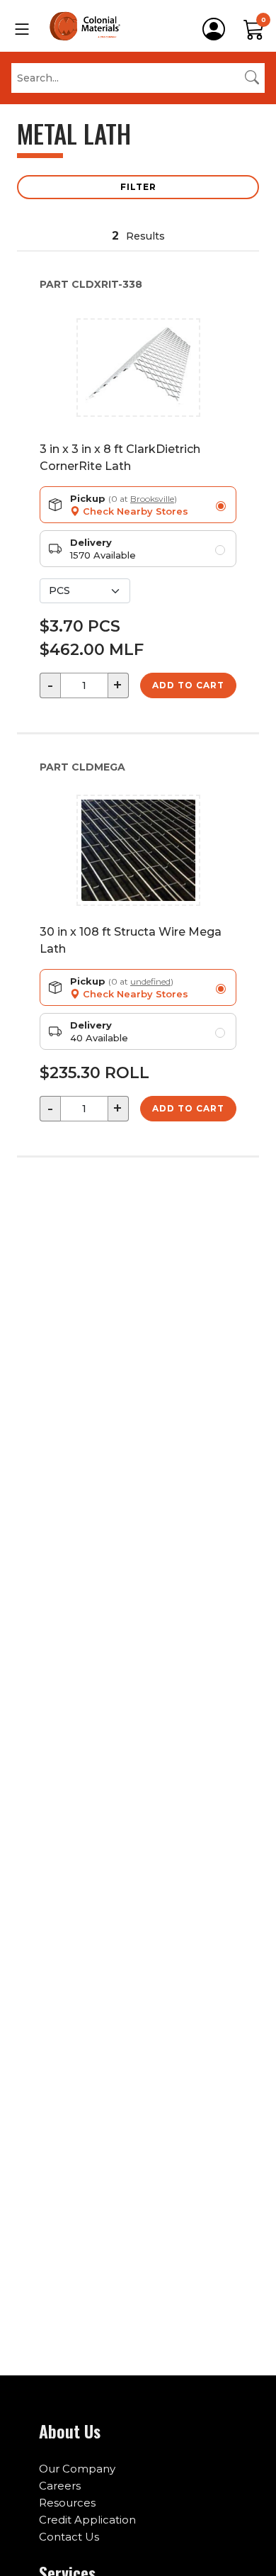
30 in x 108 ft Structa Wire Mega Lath (131, 940)
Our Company (77, 2469)
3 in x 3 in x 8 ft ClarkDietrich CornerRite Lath (120, 458)
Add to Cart (188, 685)
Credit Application (87, 2520)
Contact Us (69, 2537)
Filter (138, 187)
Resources (67, 2503)
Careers (60, 2486)
